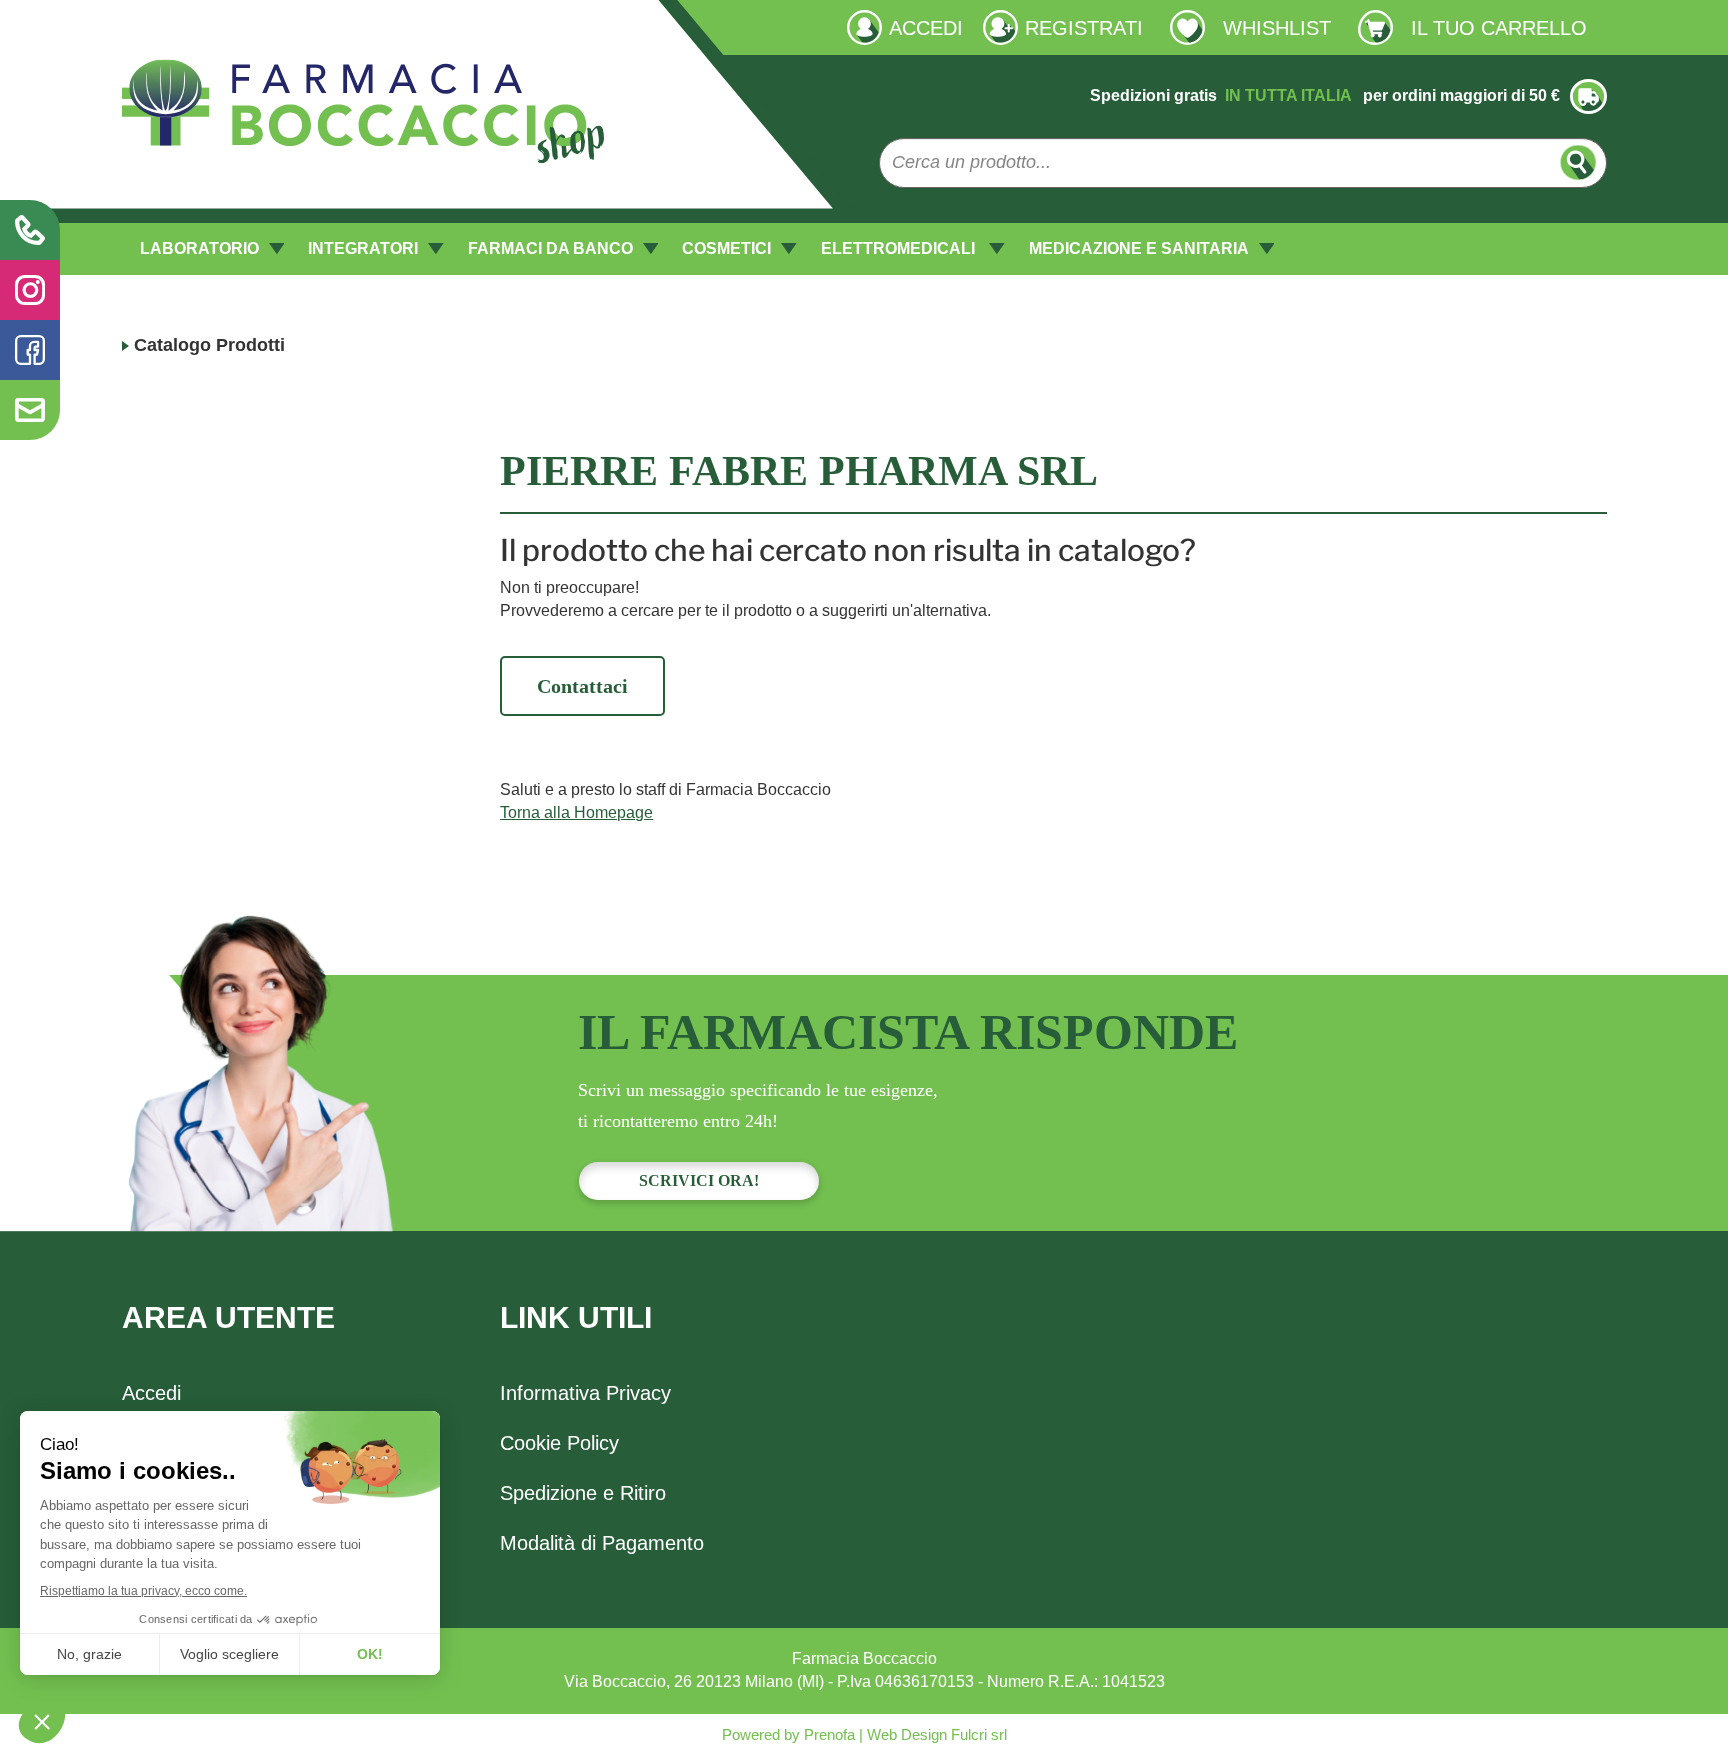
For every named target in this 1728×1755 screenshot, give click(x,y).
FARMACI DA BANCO (550, 248)
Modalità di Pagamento (602, 1543)
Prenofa (827, 1734)
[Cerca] (1578, 162)
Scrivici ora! (699, 1180)
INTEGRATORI (363, 248)
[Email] (30, 410)
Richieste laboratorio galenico (228, 26)
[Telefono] (30, 230)
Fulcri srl (979, 1734)
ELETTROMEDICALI (900, 248)
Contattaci (582, 686)
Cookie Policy (559, 1443)
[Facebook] (30, 350)
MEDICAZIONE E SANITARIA (1139, 248)
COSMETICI (726, 248)
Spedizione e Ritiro (583, 1493)
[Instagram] (30, 290)
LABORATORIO (199, 248)
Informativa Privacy (585, 1393)
